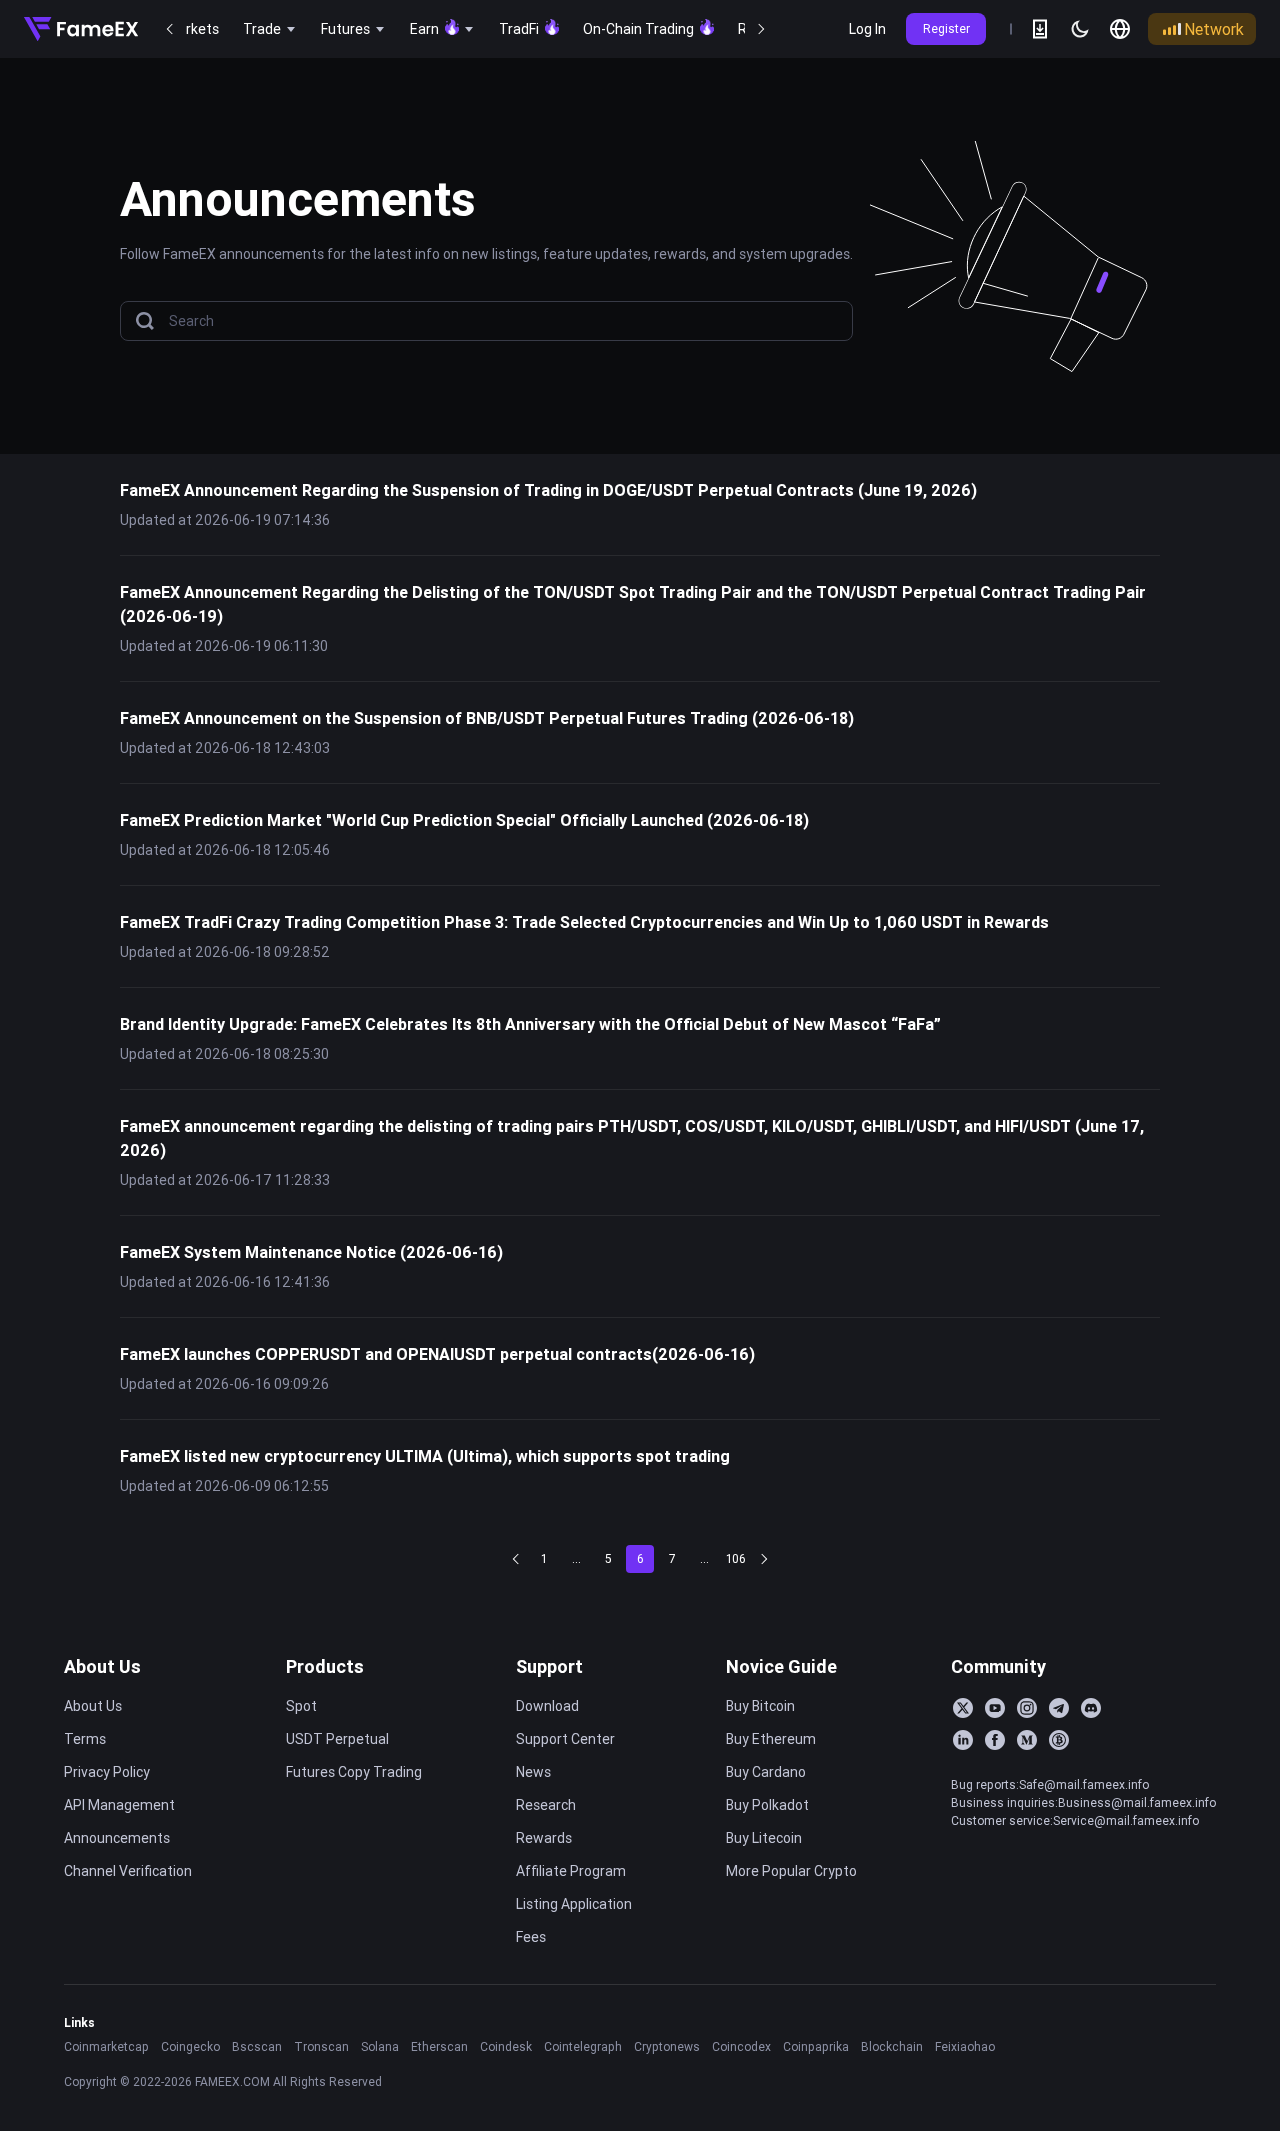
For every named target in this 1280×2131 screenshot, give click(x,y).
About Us (102, 1666)
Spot (301, 1706)
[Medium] (1027, 1740)
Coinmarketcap (106, 2046)
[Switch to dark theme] (1080, 29)
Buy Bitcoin (760, 1706)
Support (549, 1666)
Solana (380, 2046)
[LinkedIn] (963, 1740)
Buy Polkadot (767, 1805)
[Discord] (1091, 1708)
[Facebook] (995, 1740)
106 (736, 1558)
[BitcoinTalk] (1059, 1740)
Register (946, 28)
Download (547, 1706)
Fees (531, 1937)
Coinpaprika (816, 2046)
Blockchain (892, 2046)
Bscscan (257, 2046)
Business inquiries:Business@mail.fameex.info (1083, 1802)
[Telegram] (1059, 1708)
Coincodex (741, 2046)
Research (546, 1805)
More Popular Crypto (791, 1871)
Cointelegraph (583, 2046)
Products (325, 1666)
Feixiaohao (965, 2046)
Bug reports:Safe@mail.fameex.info (1050, 1784)
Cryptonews (667, 2046)
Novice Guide (781, 1666)
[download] (1040, 29)
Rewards (544, 1838)
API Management (119, 1805)
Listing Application (574, 1904)
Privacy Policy (107, 1772)
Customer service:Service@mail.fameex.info (1075, 1820)
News (533, 1772)
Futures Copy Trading (354, 1772)
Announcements (117, 1838)
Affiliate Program (571, 1871)
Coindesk (506, 2046)
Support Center (565, 1739)
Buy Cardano (766, 1772)
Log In (867, 29)
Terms (85, 1739)
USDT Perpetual (337, 1739)
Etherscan (439, 2046)
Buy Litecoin (764, 1838)
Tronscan (321, 2046)
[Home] (81, 29)
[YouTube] (995, 1708)
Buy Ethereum (771, 1739)
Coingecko (190, 2046)
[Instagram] (1027, 1708)
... (576, 1558)
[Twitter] (963, 1708)
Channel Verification (128, 1871)
